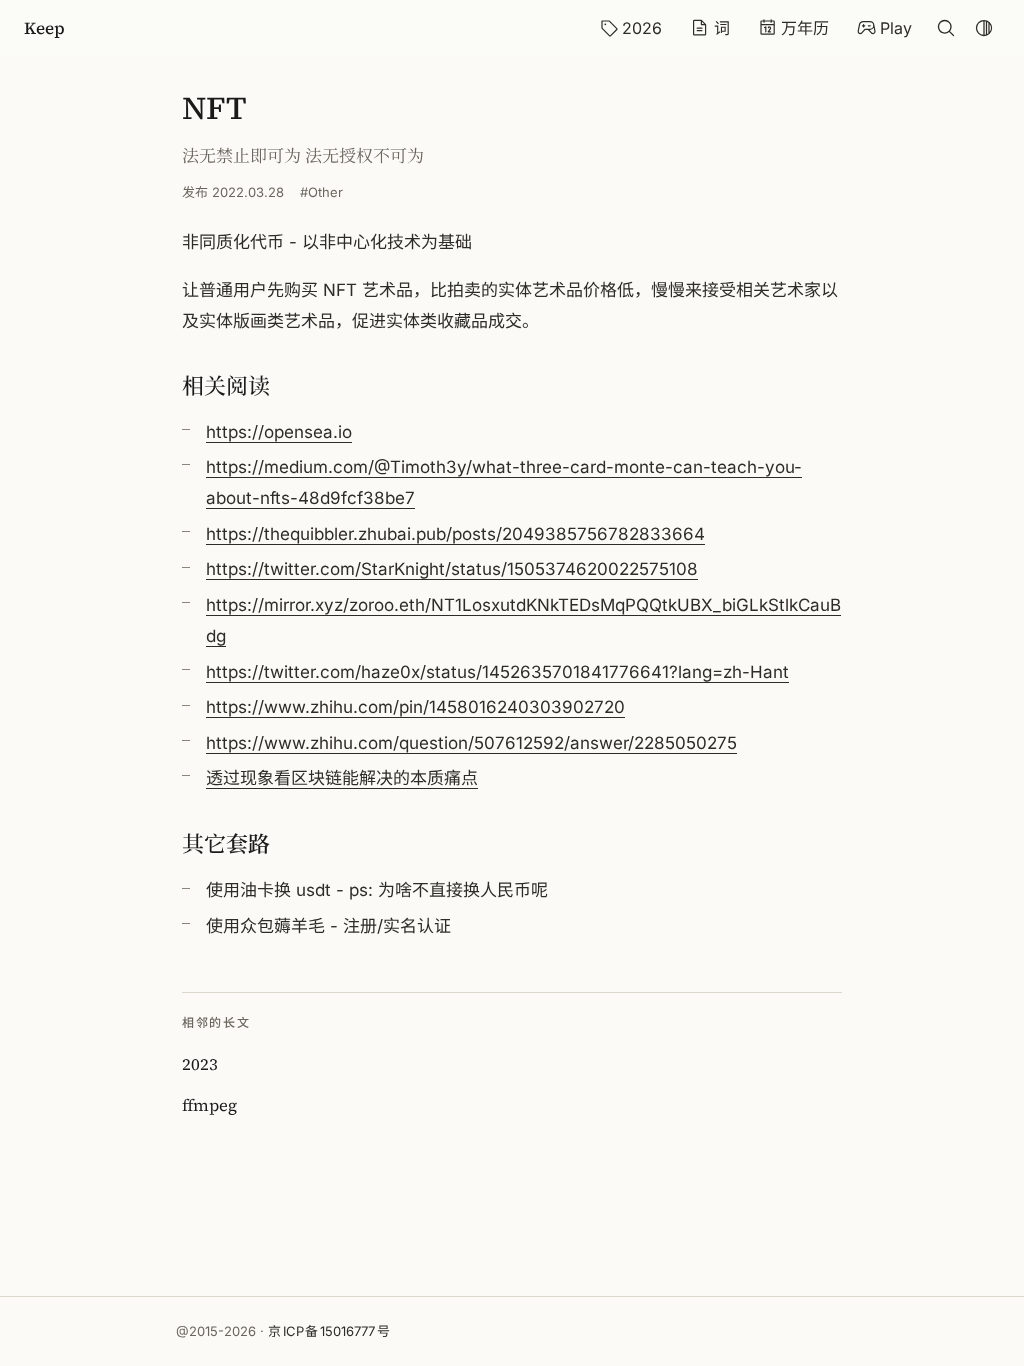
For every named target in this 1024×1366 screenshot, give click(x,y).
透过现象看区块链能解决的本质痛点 (342, 778)
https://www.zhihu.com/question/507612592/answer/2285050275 (471, 743)
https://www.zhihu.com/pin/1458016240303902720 (415, 707)
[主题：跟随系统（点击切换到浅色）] (984, 28)
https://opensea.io (279, 432)
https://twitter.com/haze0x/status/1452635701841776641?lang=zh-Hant (497, 672)
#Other (321, 192)
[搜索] (946, 28)
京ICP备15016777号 (329, 1331)
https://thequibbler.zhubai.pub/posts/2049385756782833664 (455, 534)
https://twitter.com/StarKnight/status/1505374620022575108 (452, 569)
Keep (44, 28)
